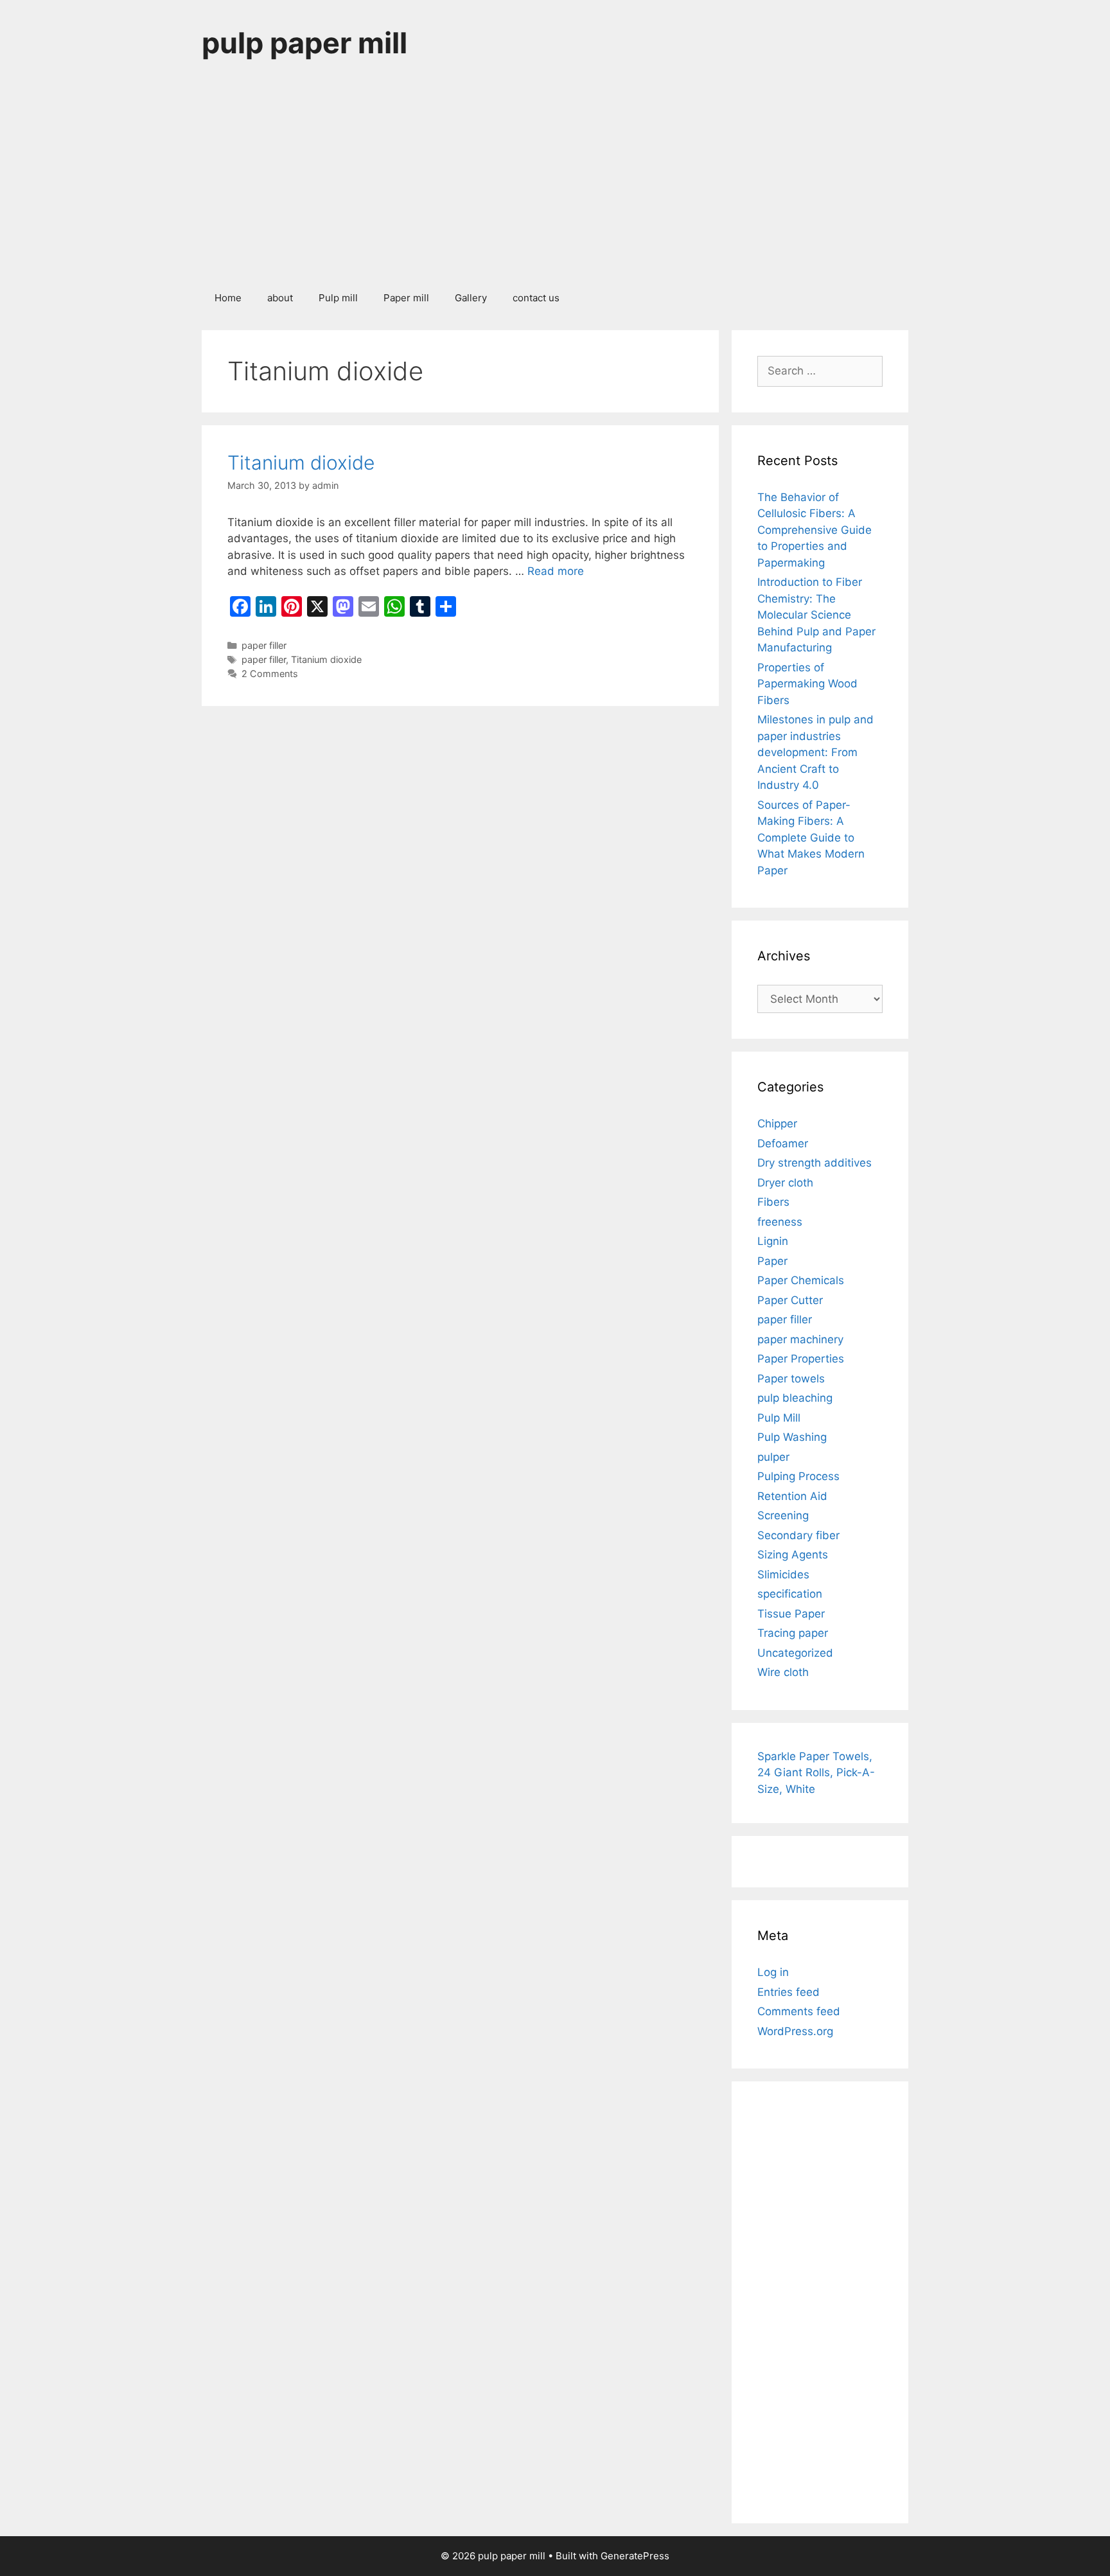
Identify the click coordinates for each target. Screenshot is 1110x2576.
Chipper (777, 1124)
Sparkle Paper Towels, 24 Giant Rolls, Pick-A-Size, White (816, 1773)
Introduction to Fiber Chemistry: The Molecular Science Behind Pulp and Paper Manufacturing (816, 615)
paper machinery (800, 1339)
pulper (773, 1457)
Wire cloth (783, 1672)
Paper (772, 1261)
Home (228, 298)
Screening (783, 1515)
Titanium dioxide (301, 463)
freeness (780, 1222)
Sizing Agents (793, 1555)
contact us (536, 298)
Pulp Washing (792, 1437)
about (280, 298)
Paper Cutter (790, 1300)
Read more (556, 571)
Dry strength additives (815, 1163)
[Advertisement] (555, 182)
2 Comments (270, 674)
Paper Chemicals (801, 1280)
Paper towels (791, 1379)
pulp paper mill (304, 43)
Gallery (471, 298)
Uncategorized (795, 1653)
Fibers (773, 1202)
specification (790, 1594)
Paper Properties (801, 1359)
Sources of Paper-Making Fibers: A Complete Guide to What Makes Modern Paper (811, 838)
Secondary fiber (798, 1535)
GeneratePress (635, 2556)
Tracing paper (793, 1633)
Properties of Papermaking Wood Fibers (807, 684)
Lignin (773, 1241)
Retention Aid (792, 1496)
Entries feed (788, 1992)
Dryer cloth (785, 1183)
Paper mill (406, 298)
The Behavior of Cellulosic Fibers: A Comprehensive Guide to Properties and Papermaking (815, 530)
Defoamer (783, 1143)
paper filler (264, 645)
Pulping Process (798, 1476)
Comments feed (799, 2011)
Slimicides (783, 1575)
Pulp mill (338, 298)
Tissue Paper (791, 1614)
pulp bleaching (795, 1398)
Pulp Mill (779, 1418)
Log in (773, 1972)
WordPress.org (795, 2031)
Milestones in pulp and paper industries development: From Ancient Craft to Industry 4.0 (815, 752)
